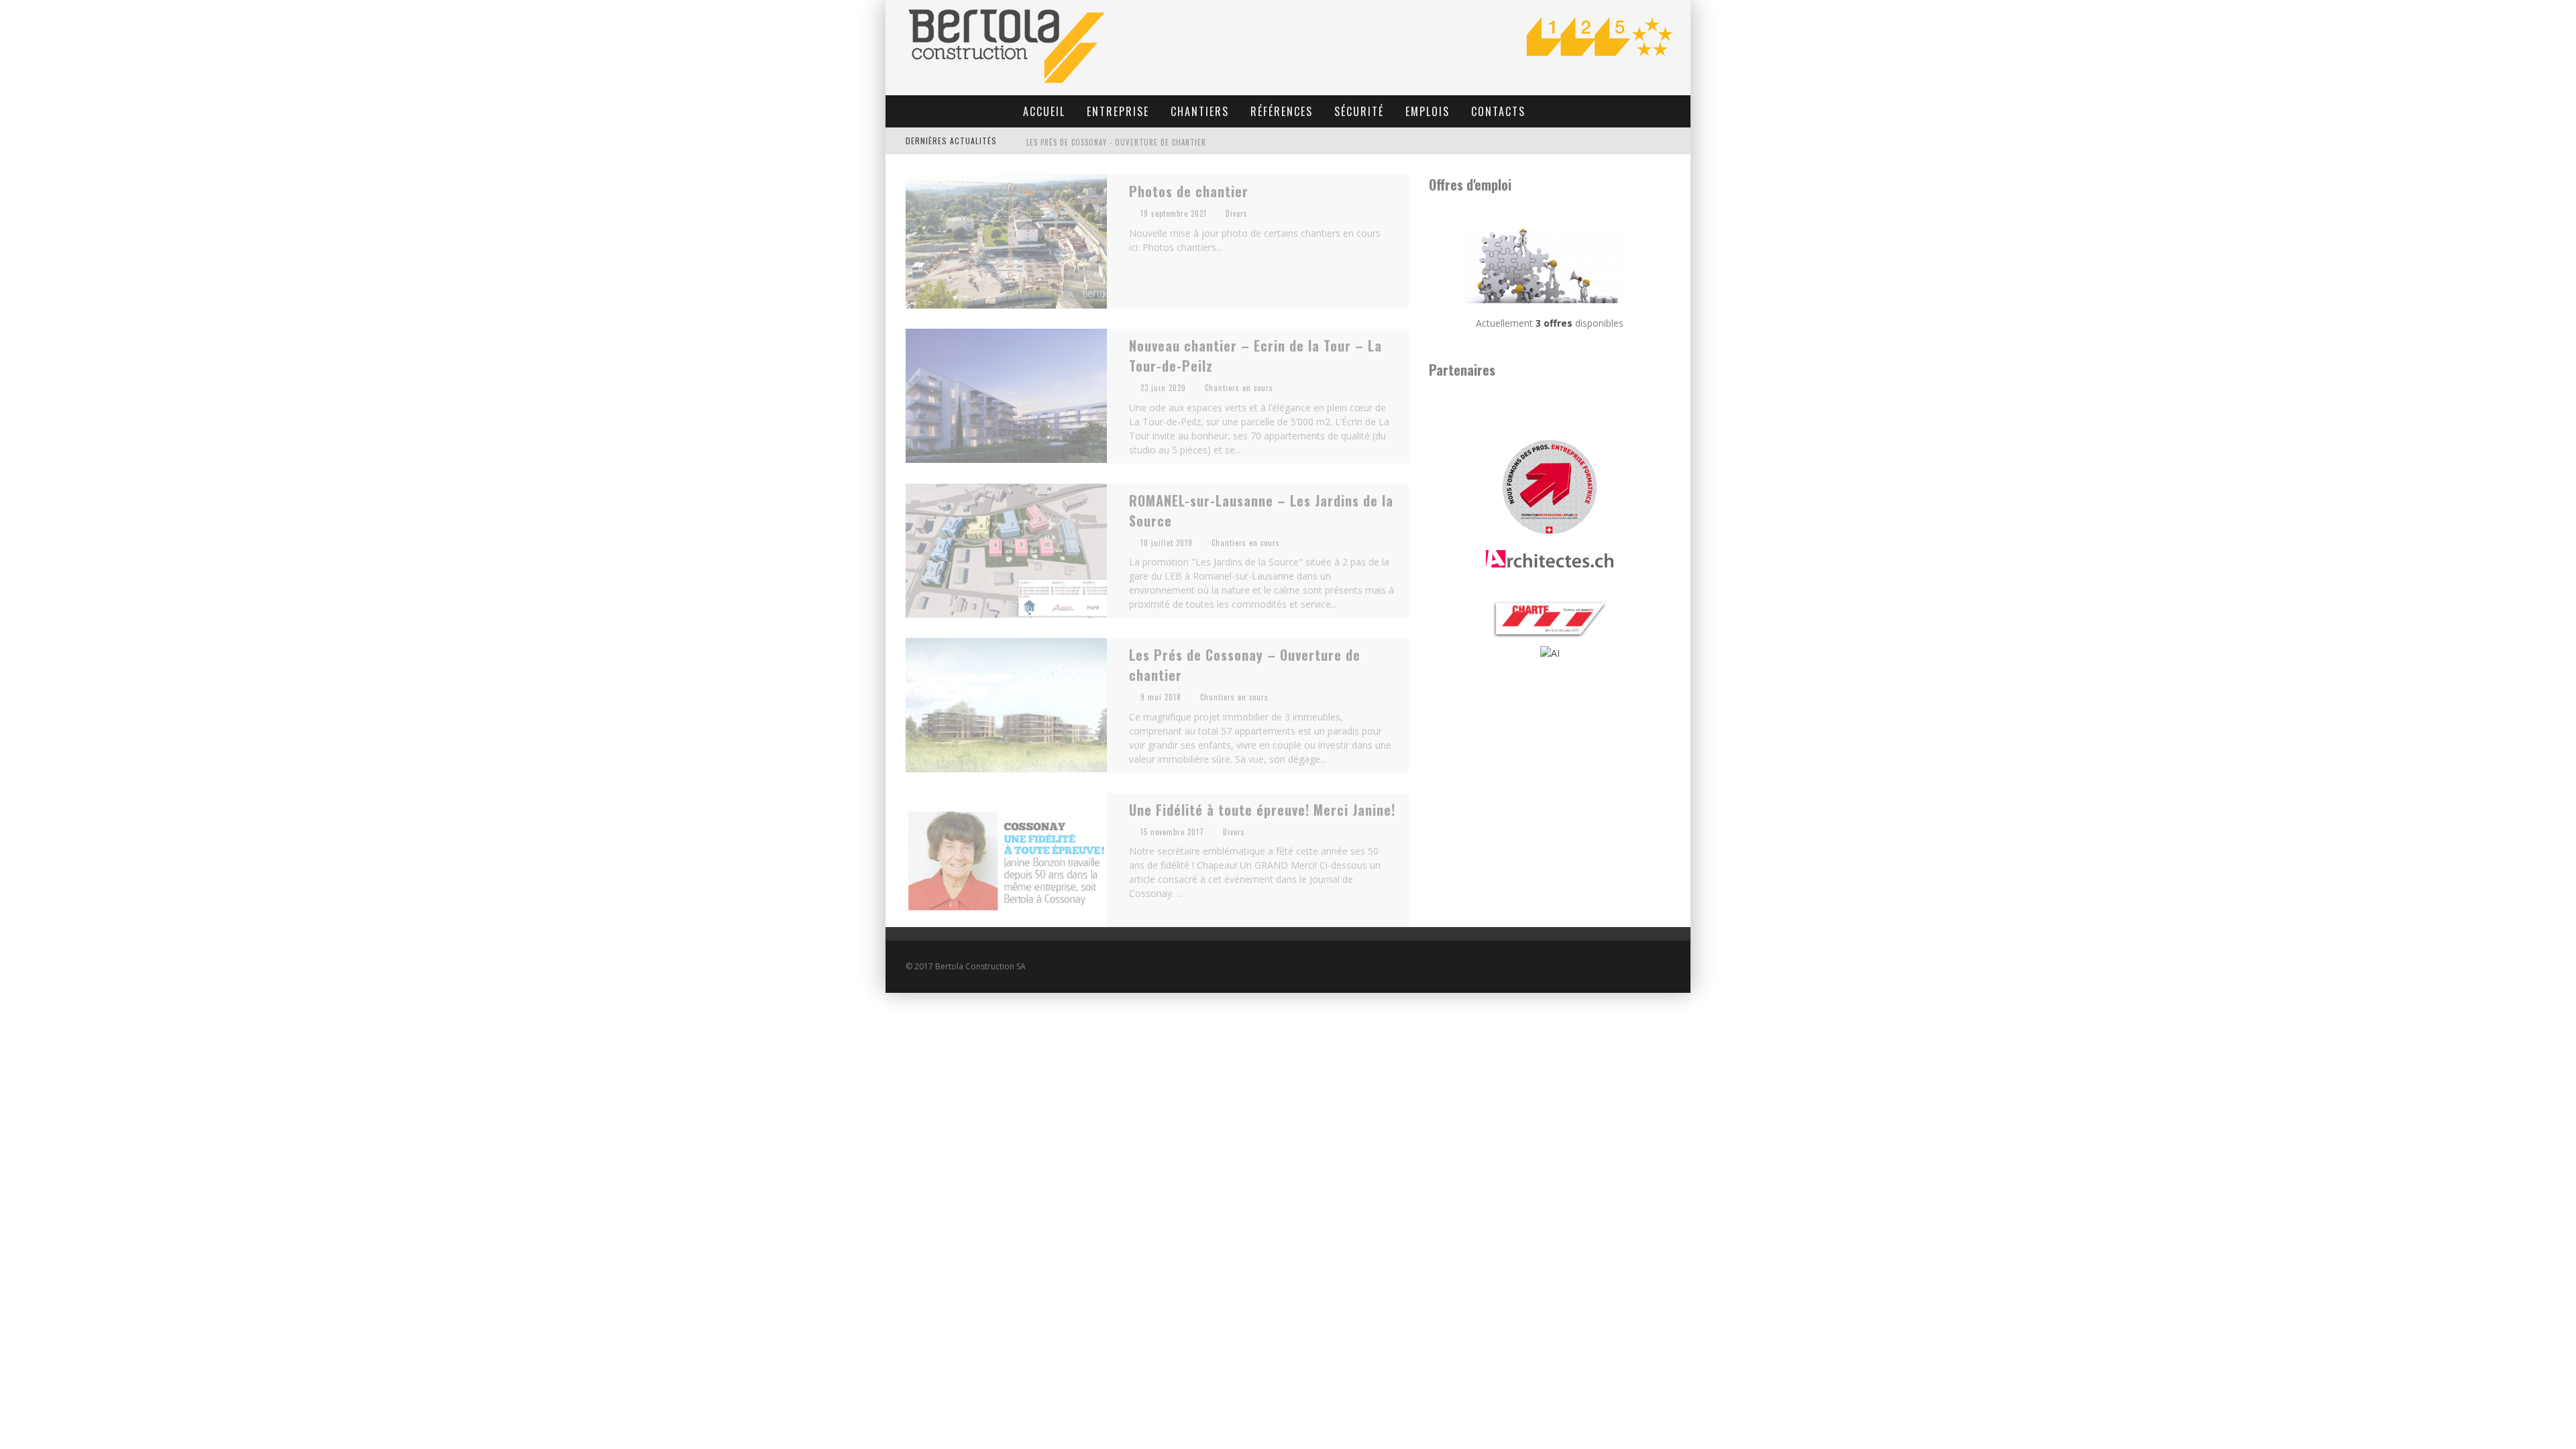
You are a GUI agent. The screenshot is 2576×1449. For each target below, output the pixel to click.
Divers (1237, 213)
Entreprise (1118, 111)
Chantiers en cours (1239, 388)
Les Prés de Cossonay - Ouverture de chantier (1116, 142)
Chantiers (1200, 111)
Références (1282, 111)
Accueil (1044, 111)
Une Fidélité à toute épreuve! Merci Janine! (1262, 810)
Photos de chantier (1189, 191)
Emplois (1428, 111)
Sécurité (1359, 111)
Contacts (1498, 111)
